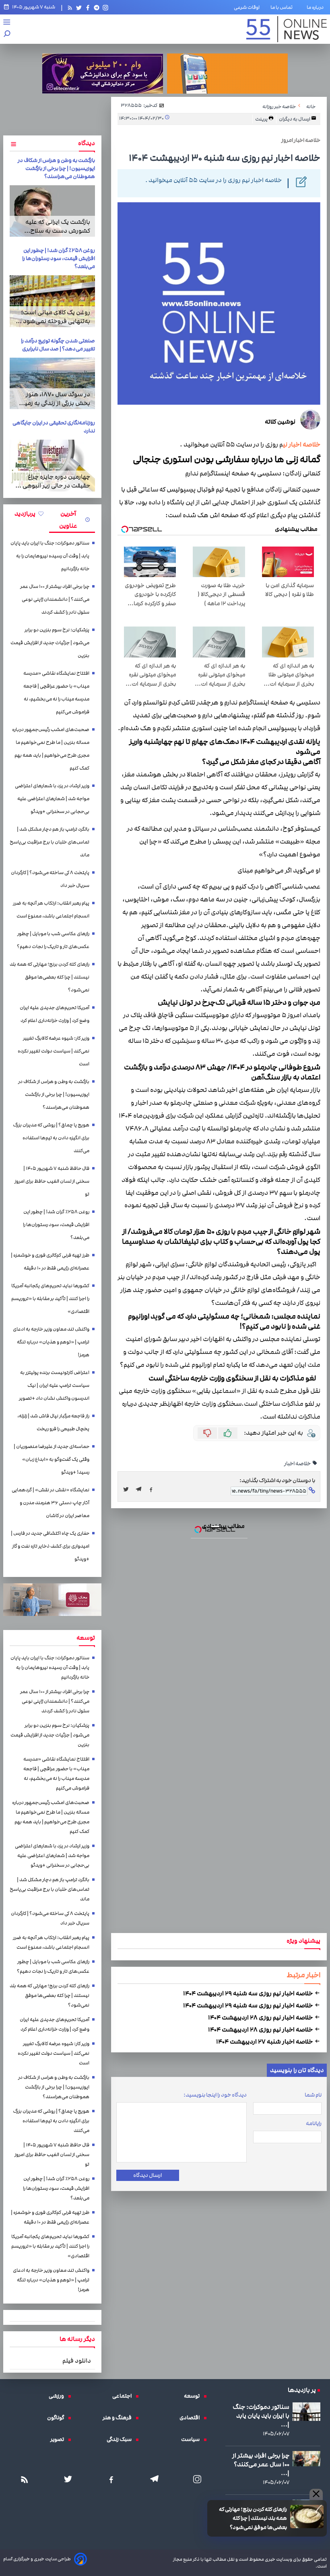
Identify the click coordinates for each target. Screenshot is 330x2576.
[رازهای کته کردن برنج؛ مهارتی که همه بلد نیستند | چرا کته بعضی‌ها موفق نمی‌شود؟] (307, 2517)
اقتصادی (192, 2418)
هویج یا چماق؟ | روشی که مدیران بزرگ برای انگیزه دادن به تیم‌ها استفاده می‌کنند (51, 1138)
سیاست (192, 2439)
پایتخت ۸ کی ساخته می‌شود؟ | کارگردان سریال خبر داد (50, 879)
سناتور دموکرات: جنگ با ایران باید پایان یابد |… (261, 2416)
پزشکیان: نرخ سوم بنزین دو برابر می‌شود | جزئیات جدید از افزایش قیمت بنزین (50, 643)
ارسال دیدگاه (147, 2175)
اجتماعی (124, 2396)
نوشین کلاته (280, 422)
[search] (7, 34)
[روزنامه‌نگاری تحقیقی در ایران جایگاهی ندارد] (52, 465)
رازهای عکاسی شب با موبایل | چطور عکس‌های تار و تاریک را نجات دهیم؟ (53, 940)
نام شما (313, 2095)
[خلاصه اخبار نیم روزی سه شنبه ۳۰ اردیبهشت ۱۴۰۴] (141, 1489)
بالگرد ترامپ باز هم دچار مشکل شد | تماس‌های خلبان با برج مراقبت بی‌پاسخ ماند (49, 842)
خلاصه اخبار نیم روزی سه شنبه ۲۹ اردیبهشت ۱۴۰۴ (249, 1993)
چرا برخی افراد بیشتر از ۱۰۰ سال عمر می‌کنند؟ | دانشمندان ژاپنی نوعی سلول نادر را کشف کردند (55, 599)
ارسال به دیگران (295, 119)
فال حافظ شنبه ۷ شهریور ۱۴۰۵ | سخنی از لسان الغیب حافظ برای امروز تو (52, 1181)
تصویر (59, 2439)
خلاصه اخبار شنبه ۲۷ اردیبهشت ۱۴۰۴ (265, 2042)
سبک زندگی (121, 2439)
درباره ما (317, 7)
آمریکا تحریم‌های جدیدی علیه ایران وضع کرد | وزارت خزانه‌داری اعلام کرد (55, 1014)
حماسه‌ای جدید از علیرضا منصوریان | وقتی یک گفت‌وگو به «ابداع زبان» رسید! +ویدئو (52, 1459)
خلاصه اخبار (298, 1464)
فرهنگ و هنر (119, 2418)
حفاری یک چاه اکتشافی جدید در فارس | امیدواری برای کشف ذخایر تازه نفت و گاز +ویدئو (50, 1546)
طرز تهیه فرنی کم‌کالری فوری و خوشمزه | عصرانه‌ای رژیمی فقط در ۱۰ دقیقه (50, 1262)
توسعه (194, 2396)
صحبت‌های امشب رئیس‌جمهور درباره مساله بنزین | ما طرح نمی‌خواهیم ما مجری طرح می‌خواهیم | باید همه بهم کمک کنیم (51, 749)
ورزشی (58, 2396)
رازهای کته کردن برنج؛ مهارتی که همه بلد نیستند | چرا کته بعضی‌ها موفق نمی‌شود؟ (253, 2518)
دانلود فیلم (77, 2361)
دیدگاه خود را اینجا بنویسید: (215, 2095)
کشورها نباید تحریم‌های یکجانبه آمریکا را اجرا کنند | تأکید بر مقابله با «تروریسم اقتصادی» (50, 1299)
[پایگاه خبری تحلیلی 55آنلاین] (287, 29)
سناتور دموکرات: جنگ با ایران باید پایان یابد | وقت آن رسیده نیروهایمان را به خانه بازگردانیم (50, 556)
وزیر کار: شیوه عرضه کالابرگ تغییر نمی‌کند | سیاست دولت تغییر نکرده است (54, 1051)
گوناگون (58, 2418)
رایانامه (314, 2123)
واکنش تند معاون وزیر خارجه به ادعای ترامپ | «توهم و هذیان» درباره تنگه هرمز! (51, 1342)
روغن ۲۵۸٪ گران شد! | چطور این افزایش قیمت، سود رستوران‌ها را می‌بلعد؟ (59, 258)
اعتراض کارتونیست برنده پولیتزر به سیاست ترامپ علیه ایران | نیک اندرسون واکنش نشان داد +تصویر (54, 1385)
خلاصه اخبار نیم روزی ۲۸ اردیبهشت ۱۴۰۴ (261, 2017)
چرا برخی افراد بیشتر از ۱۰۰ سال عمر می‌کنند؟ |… (261, 2464)
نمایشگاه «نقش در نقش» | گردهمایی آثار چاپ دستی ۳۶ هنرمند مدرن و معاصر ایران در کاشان (51, 1503)
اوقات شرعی (247, 7)
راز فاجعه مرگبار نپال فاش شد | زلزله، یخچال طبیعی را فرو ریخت (53, 1422)
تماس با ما (283, 7)
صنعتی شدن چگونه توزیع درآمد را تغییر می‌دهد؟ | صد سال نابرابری (58, 345)
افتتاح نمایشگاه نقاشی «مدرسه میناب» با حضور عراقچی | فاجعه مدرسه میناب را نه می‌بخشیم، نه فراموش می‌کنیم (56, 693)
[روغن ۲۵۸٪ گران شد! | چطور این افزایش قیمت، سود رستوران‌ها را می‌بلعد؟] (52, 301)
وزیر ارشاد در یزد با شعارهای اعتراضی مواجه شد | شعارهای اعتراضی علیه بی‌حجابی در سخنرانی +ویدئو (52, 799)
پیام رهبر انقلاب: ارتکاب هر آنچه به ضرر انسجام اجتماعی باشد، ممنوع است (51, 910)
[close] (316, 2494)
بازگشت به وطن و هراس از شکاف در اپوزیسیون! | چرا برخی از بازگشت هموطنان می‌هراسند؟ (56, 168)
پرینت (262, 119)
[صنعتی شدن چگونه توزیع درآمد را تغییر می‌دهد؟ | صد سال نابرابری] (52, 383)
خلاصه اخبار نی (302, 445)
